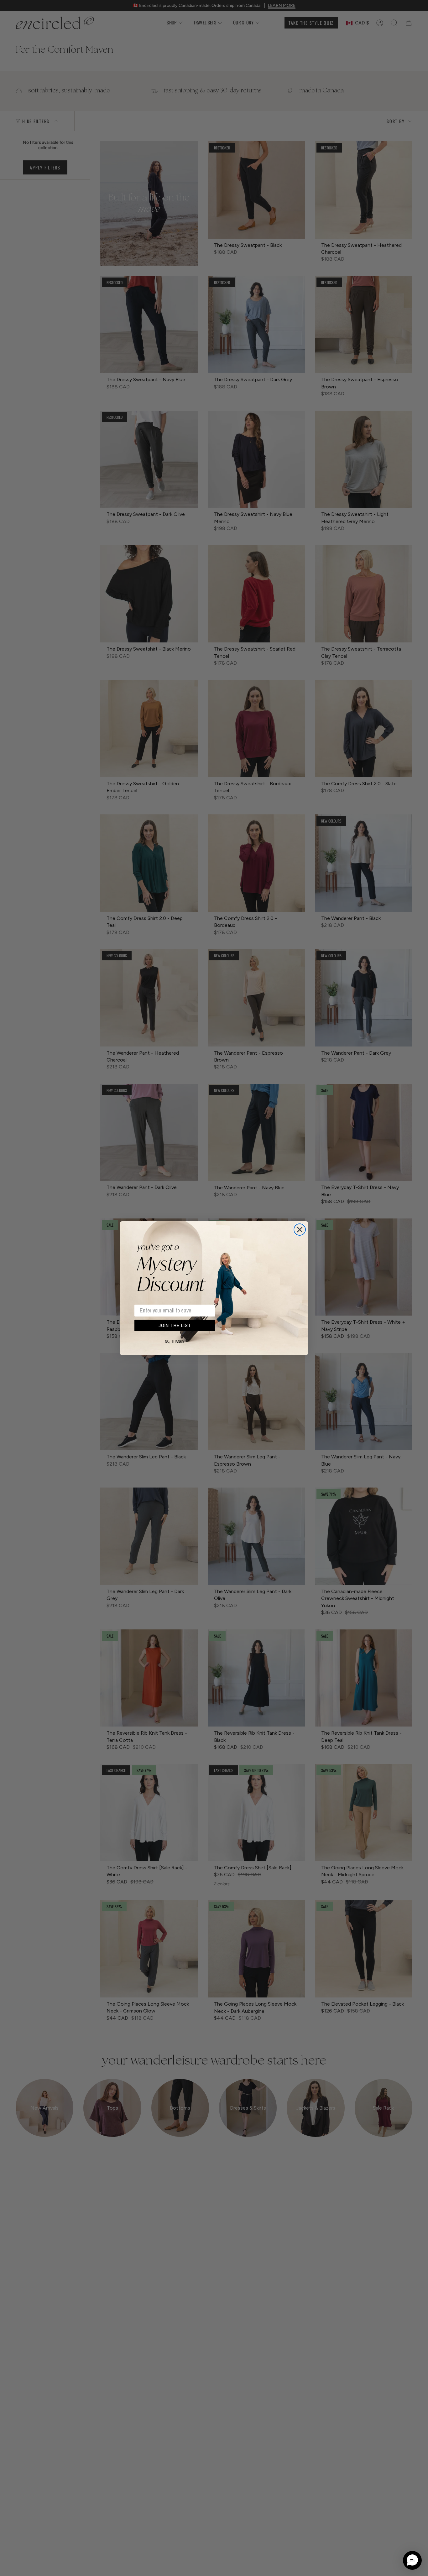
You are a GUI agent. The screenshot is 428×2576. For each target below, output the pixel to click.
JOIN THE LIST (175, 1325)
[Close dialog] (300, 1230)
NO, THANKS (175, 1342)
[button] (412, 2560)
